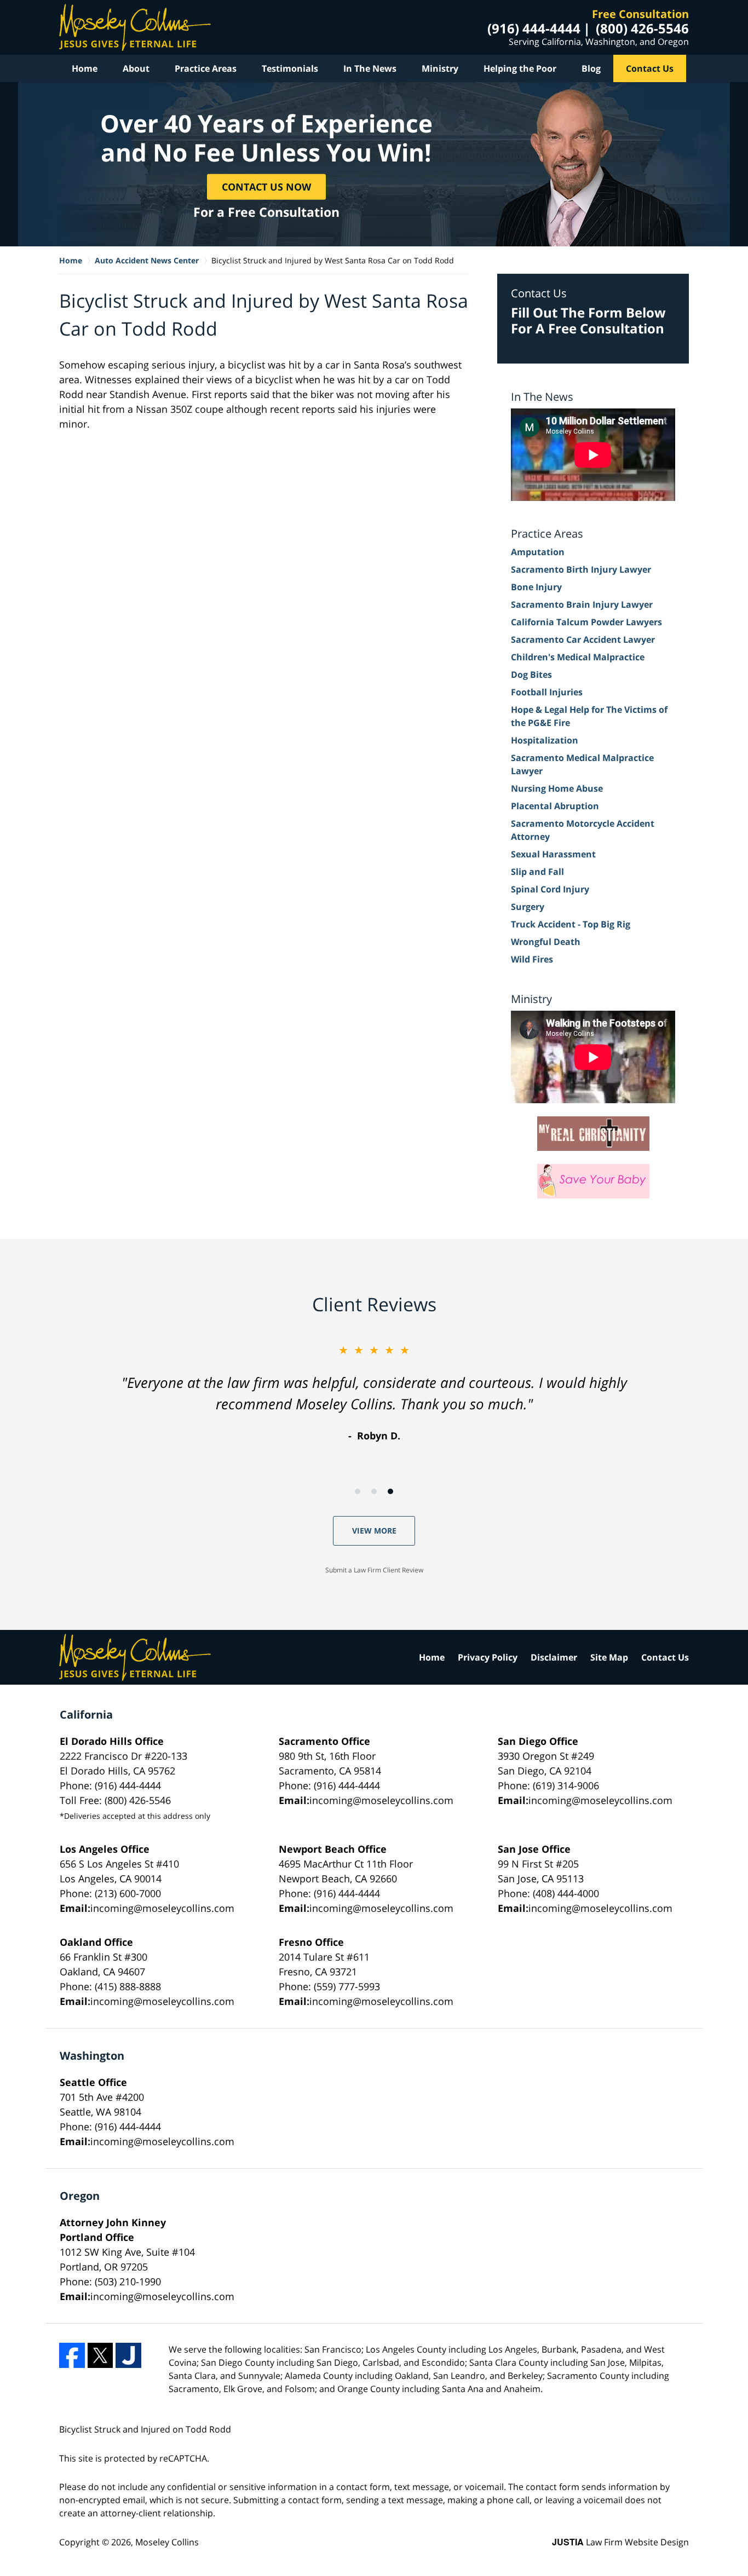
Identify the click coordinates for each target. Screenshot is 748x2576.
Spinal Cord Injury (550, 889)
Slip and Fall (537, 872)
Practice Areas (206, 68)
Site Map (609, 1657)
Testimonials (290, 68)
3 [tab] (390, 1491)
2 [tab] (374, 1491)
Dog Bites (531, 675)
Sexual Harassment (553, 854)
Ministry (440, 68)
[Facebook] (72, 2356)
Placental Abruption (555, 806)
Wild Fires (532, 959)
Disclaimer (554, 1657)
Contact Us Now (266, 186)
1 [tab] (358, 1491)
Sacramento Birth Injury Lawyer (581, 569)
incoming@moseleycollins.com (381, 1800)
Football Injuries (547, 692)
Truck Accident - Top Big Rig (571, 924)
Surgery (528, 907)
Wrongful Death (546, 942)
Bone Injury (536, 587)
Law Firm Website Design (620, 2542)
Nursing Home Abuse (557, 788)
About (136, 68)
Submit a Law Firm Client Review (374, 1570)
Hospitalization (545, 740)
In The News (370, 68)
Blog (591, 68)
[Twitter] (100, 2356)
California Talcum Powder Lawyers (586, 622)
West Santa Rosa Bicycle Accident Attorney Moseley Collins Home (135, 27)
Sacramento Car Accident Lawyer (583, 639)
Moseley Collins (167, 2542)
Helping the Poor (520, 68)
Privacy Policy (488, 1657)
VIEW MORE (374, 1531)
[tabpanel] (374, 1393)
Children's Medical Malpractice (578, 657)
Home (85, 68)
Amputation (538, 552)
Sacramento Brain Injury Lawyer (582, 604)
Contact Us (650, 68)
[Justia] (128, 2356)
